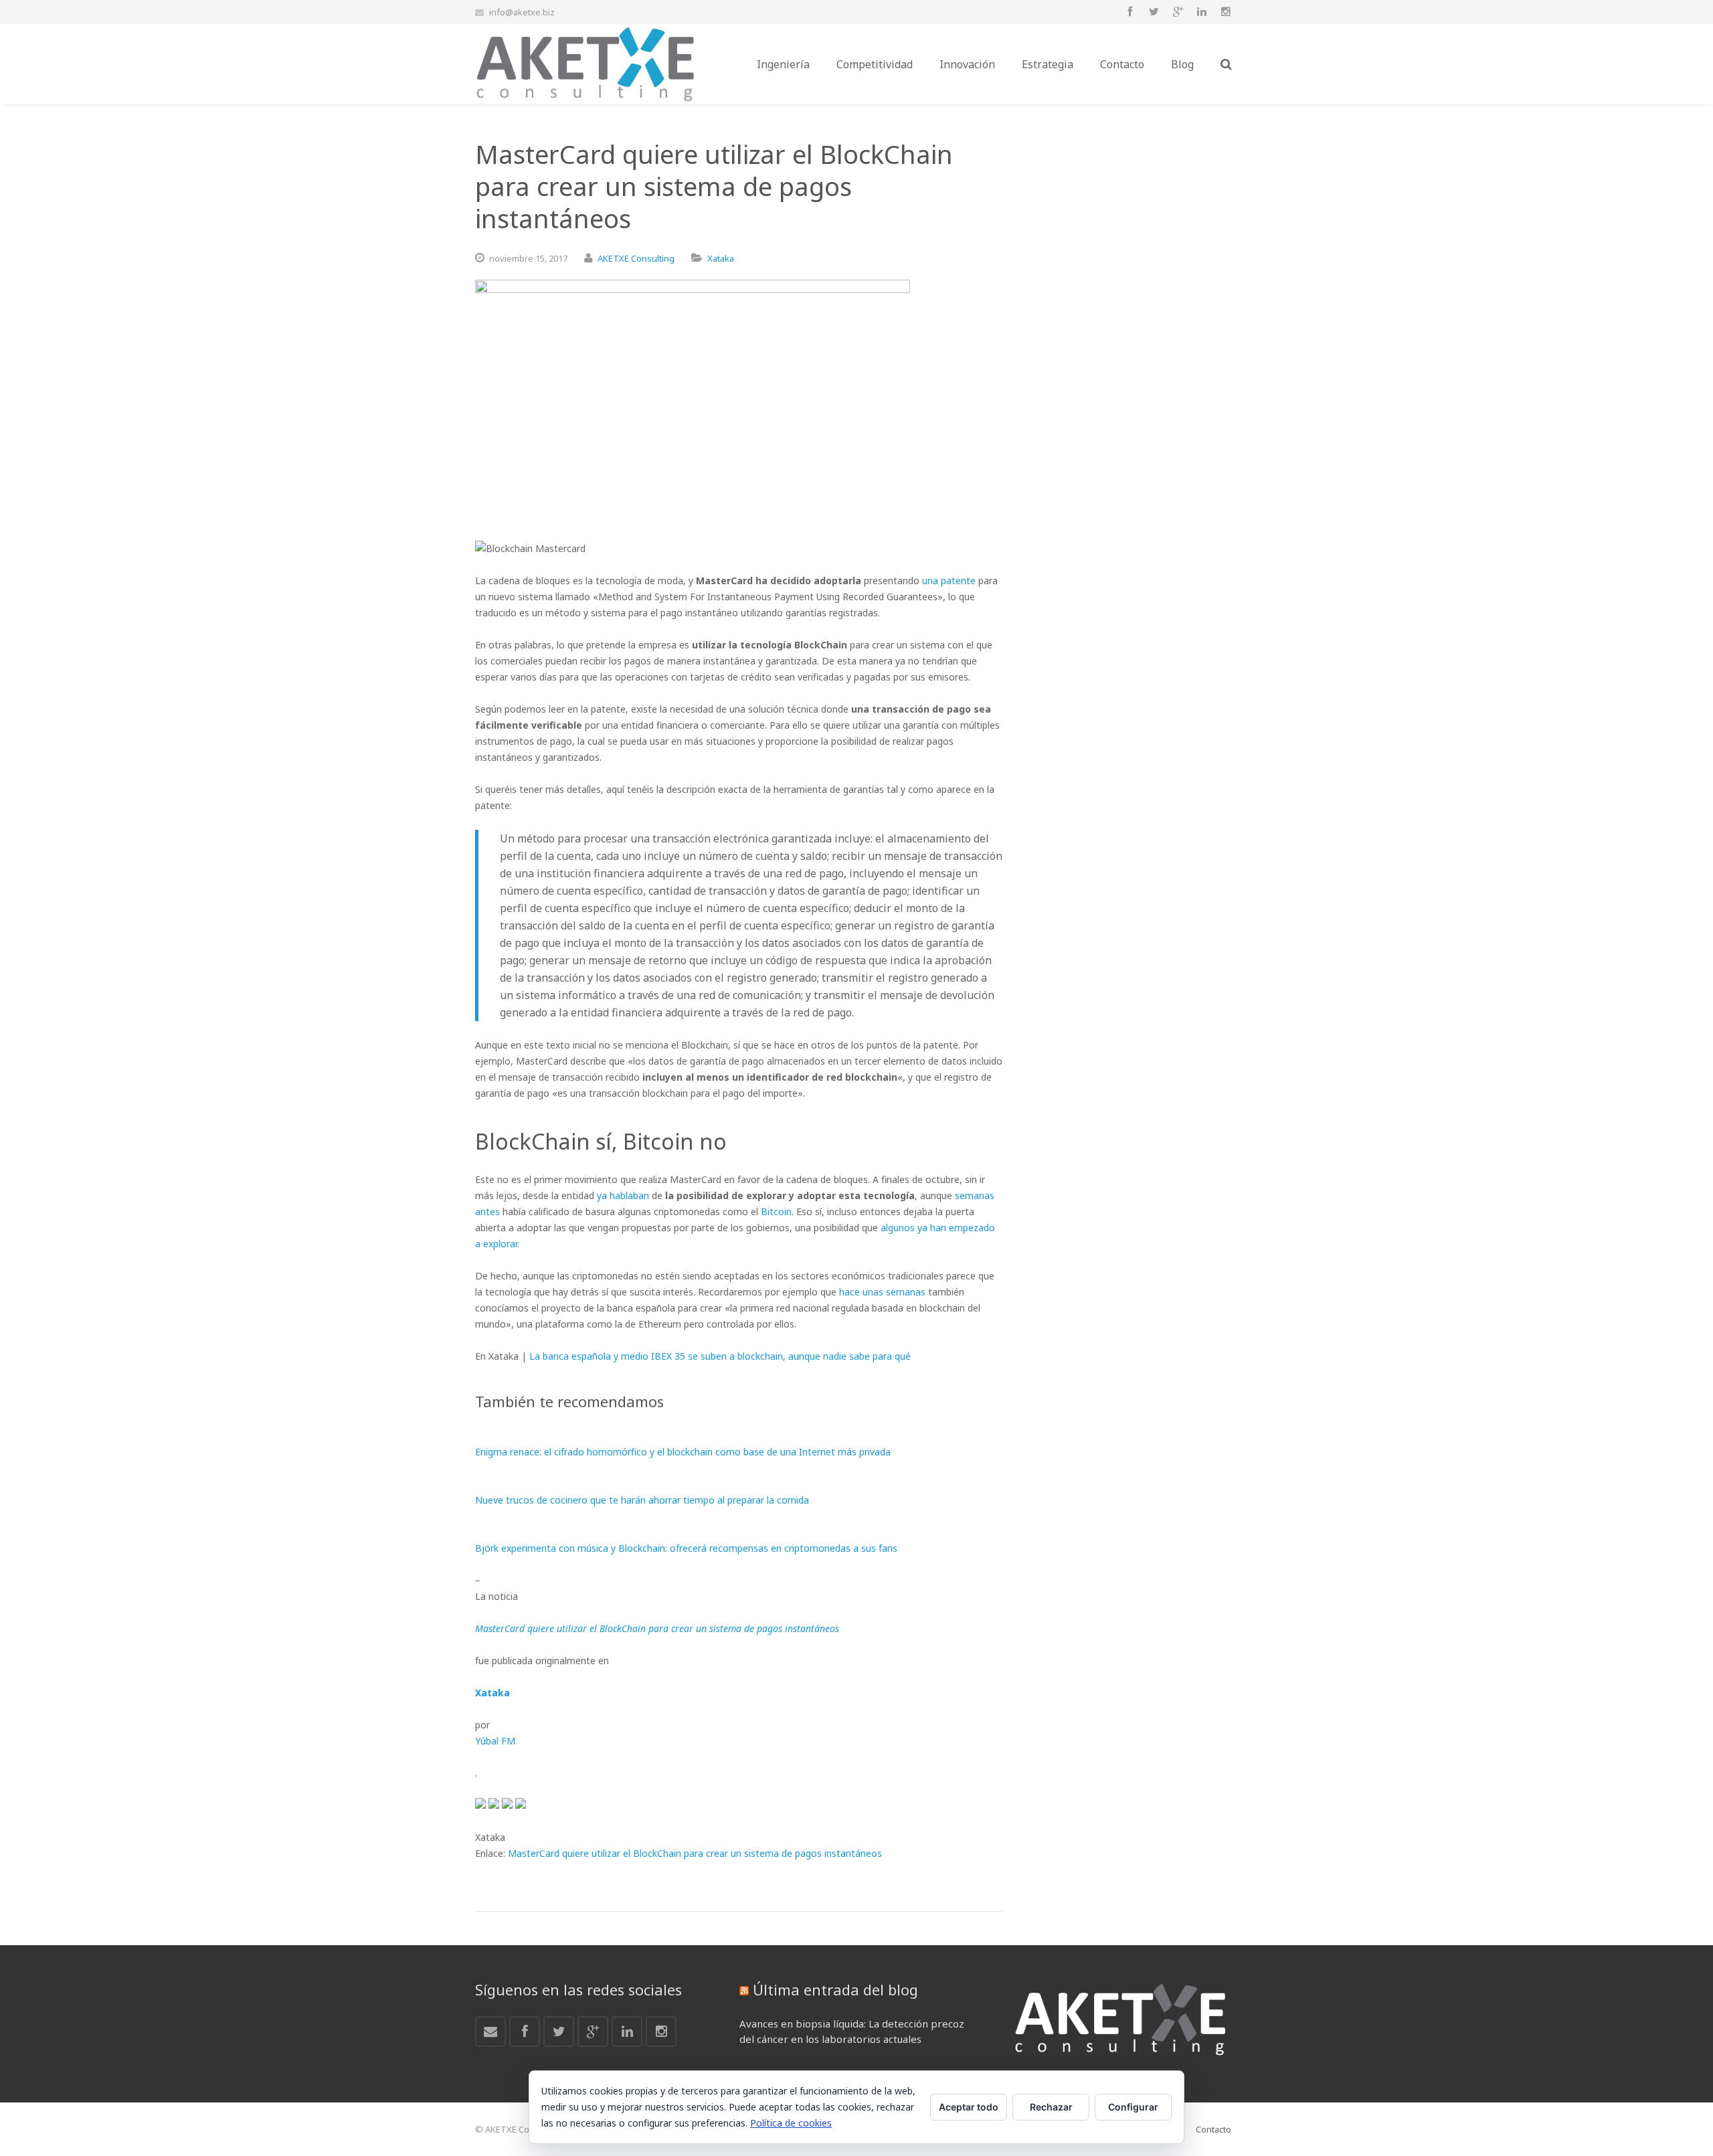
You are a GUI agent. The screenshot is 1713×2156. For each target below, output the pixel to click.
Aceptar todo (969, 2107)
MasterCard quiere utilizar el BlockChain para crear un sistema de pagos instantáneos (695, 1853)
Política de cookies (791, 2123)
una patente (949, 580)
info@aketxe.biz (522, 12)
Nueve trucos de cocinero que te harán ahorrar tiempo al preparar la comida (642, 1500)
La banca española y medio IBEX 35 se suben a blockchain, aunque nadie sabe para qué (720, 1356)
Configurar (1133, 2107)
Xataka (721, 258)
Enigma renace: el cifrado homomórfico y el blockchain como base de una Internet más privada (683, 1452)
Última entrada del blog (835, 1989)
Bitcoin (776, 1211)
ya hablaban (623, 1195)
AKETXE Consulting (636, 258)
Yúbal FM (495, 1741)
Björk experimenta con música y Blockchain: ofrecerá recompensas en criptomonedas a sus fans (686, 1548)
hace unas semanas (882, 1292)
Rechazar (1051, 2107)
